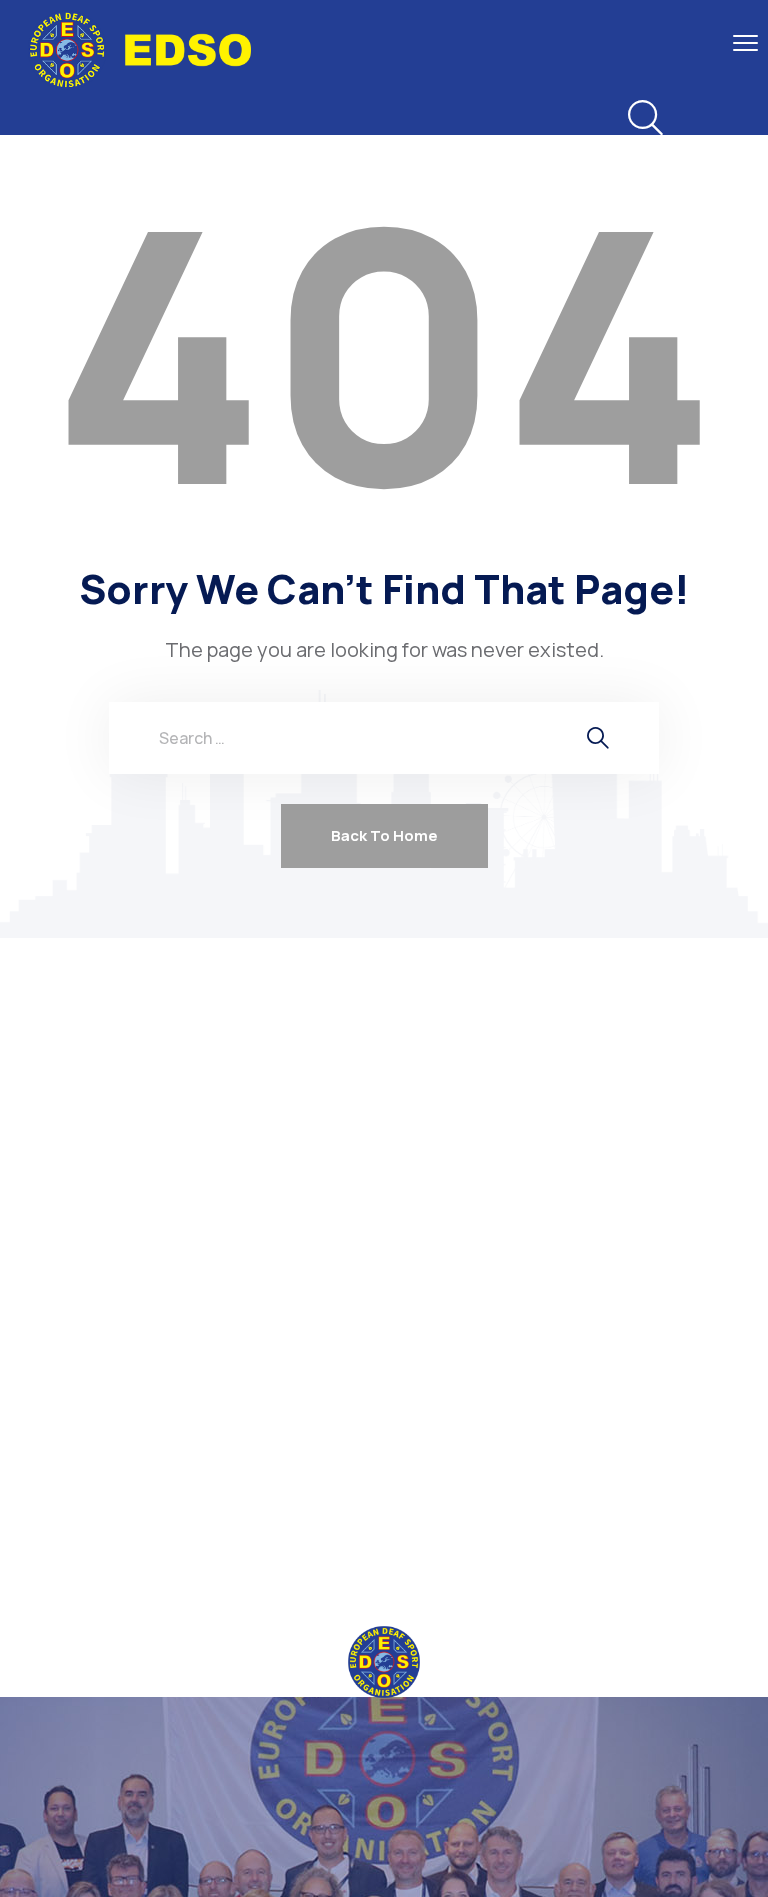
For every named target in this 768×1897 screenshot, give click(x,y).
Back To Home (384, 835)
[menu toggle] (745, 42)
